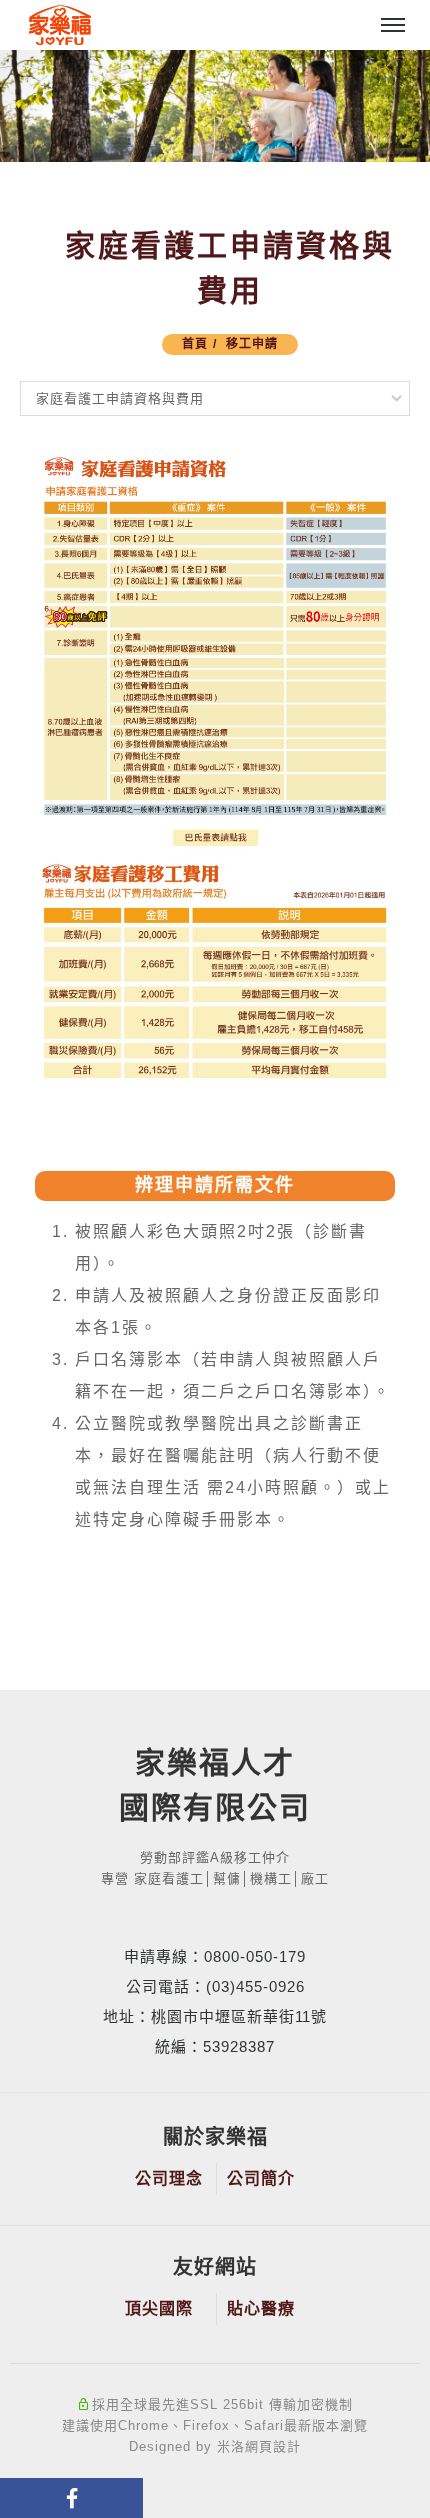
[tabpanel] (215, 106)
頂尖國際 (159, 2308)
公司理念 (169, 2178)
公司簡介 (261, 2178)
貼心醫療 (261, 2308)
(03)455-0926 (255, 1986)
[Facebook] (71, 2498)
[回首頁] (60, 25)
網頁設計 (273, 2446)
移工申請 (252, 344)
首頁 (195, 344)
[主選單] (393, 26)
